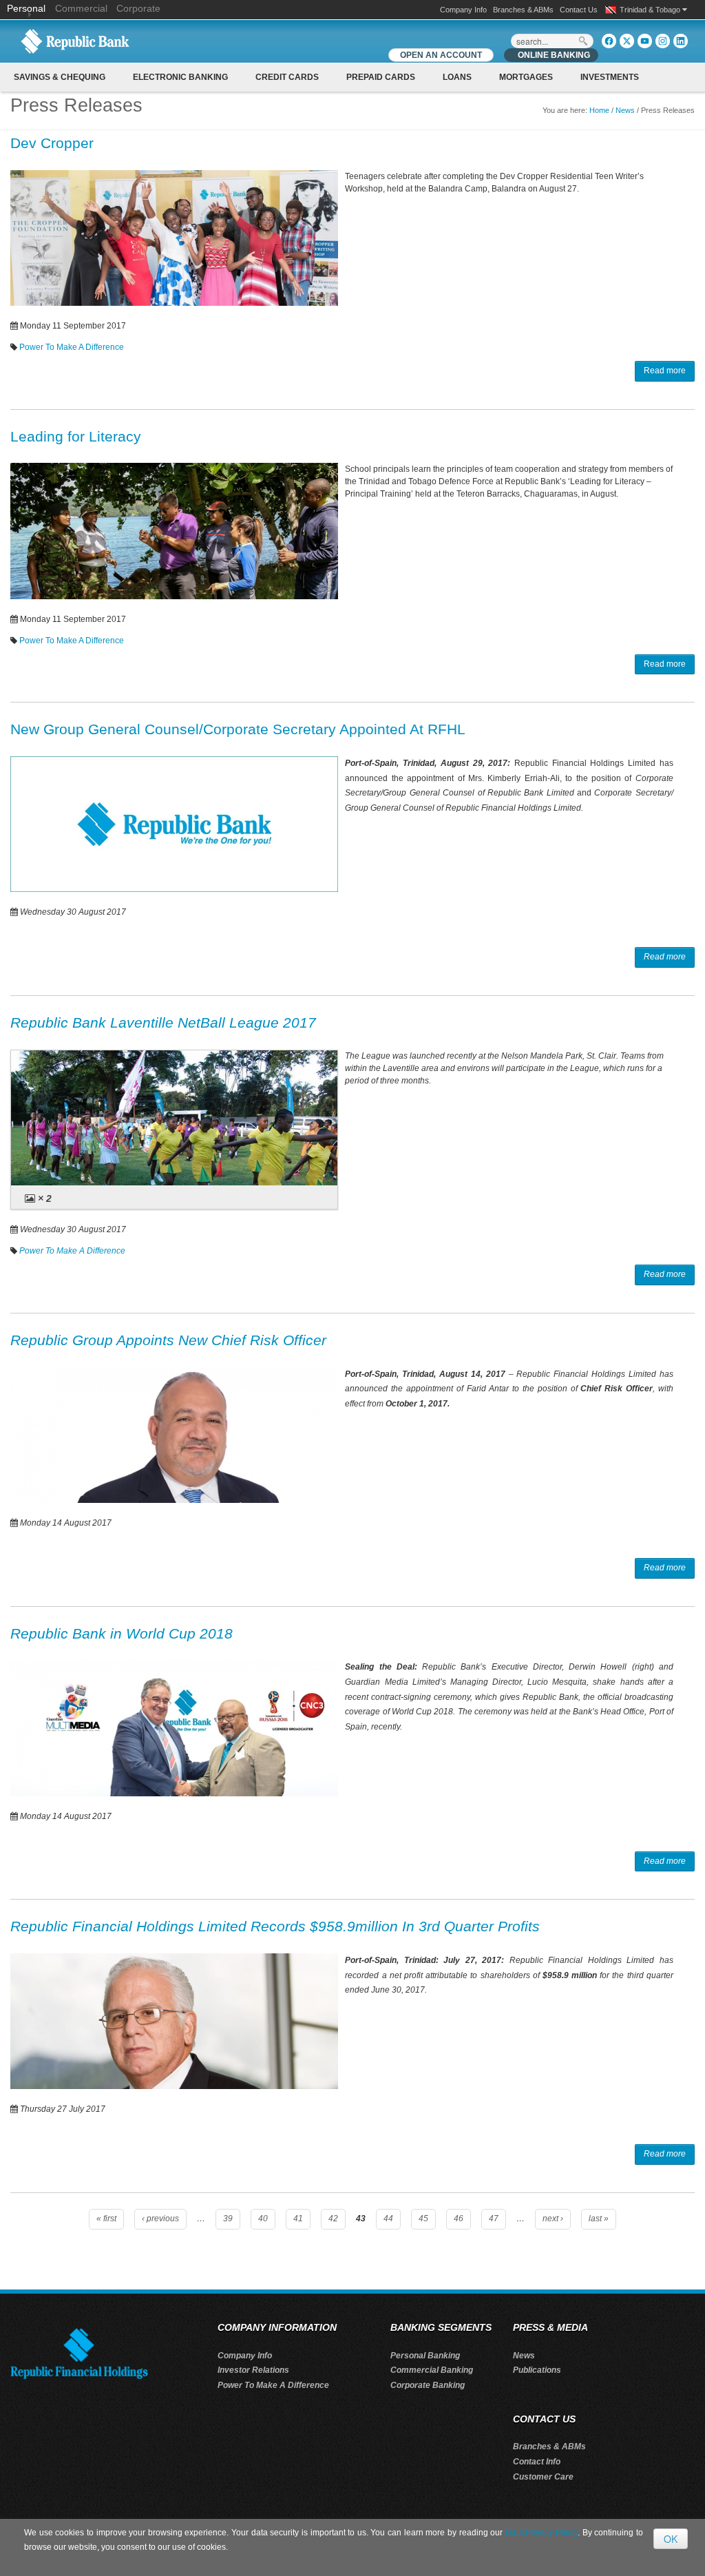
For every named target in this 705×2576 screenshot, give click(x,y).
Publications (537, 2370)
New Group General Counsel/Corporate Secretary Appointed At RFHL (238, 729)
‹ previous (160, 2219)
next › (553, 2219)
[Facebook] (609, 41)
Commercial (81, 8)
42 (333, 2219)
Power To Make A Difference (72, 347)
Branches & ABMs (523, 10)
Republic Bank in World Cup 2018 (122, 1633)
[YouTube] (645, 41)
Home (599, 110)
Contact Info (537, 2462)
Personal (28, 8)
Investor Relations (253, 2370)
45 (423, 2219)
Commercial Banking (432, 2370)
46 (459, 2219)
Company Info (463, 10)
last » (599, 2219)
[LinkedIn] (681, 41)
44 (388, 2219)
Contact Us (579, 10)
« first (106, 2219)
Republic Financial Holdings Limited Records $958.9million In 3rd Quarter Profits (275, 1926)
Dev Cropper (52, 143)
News (625, 110)
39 (228, 2219)
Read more (665, 371)
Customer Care (543, 2477)
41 (298, 2219)
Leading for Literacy (76, 436)
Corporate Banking (428, 2385)
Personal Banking (425, 2356)
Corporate (138, 8)
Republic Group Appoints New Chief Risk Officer (168, 1340)
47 (494, 2219)
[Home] (75, 41)
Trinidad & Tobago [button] (651, 10)
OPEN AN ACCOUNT (441, 55)
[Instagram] (663, 41)
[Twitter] (627, 41)
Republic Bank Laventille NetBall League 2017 (163, 1022)
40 (263, 2219)
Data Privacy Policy (541, 2533)
